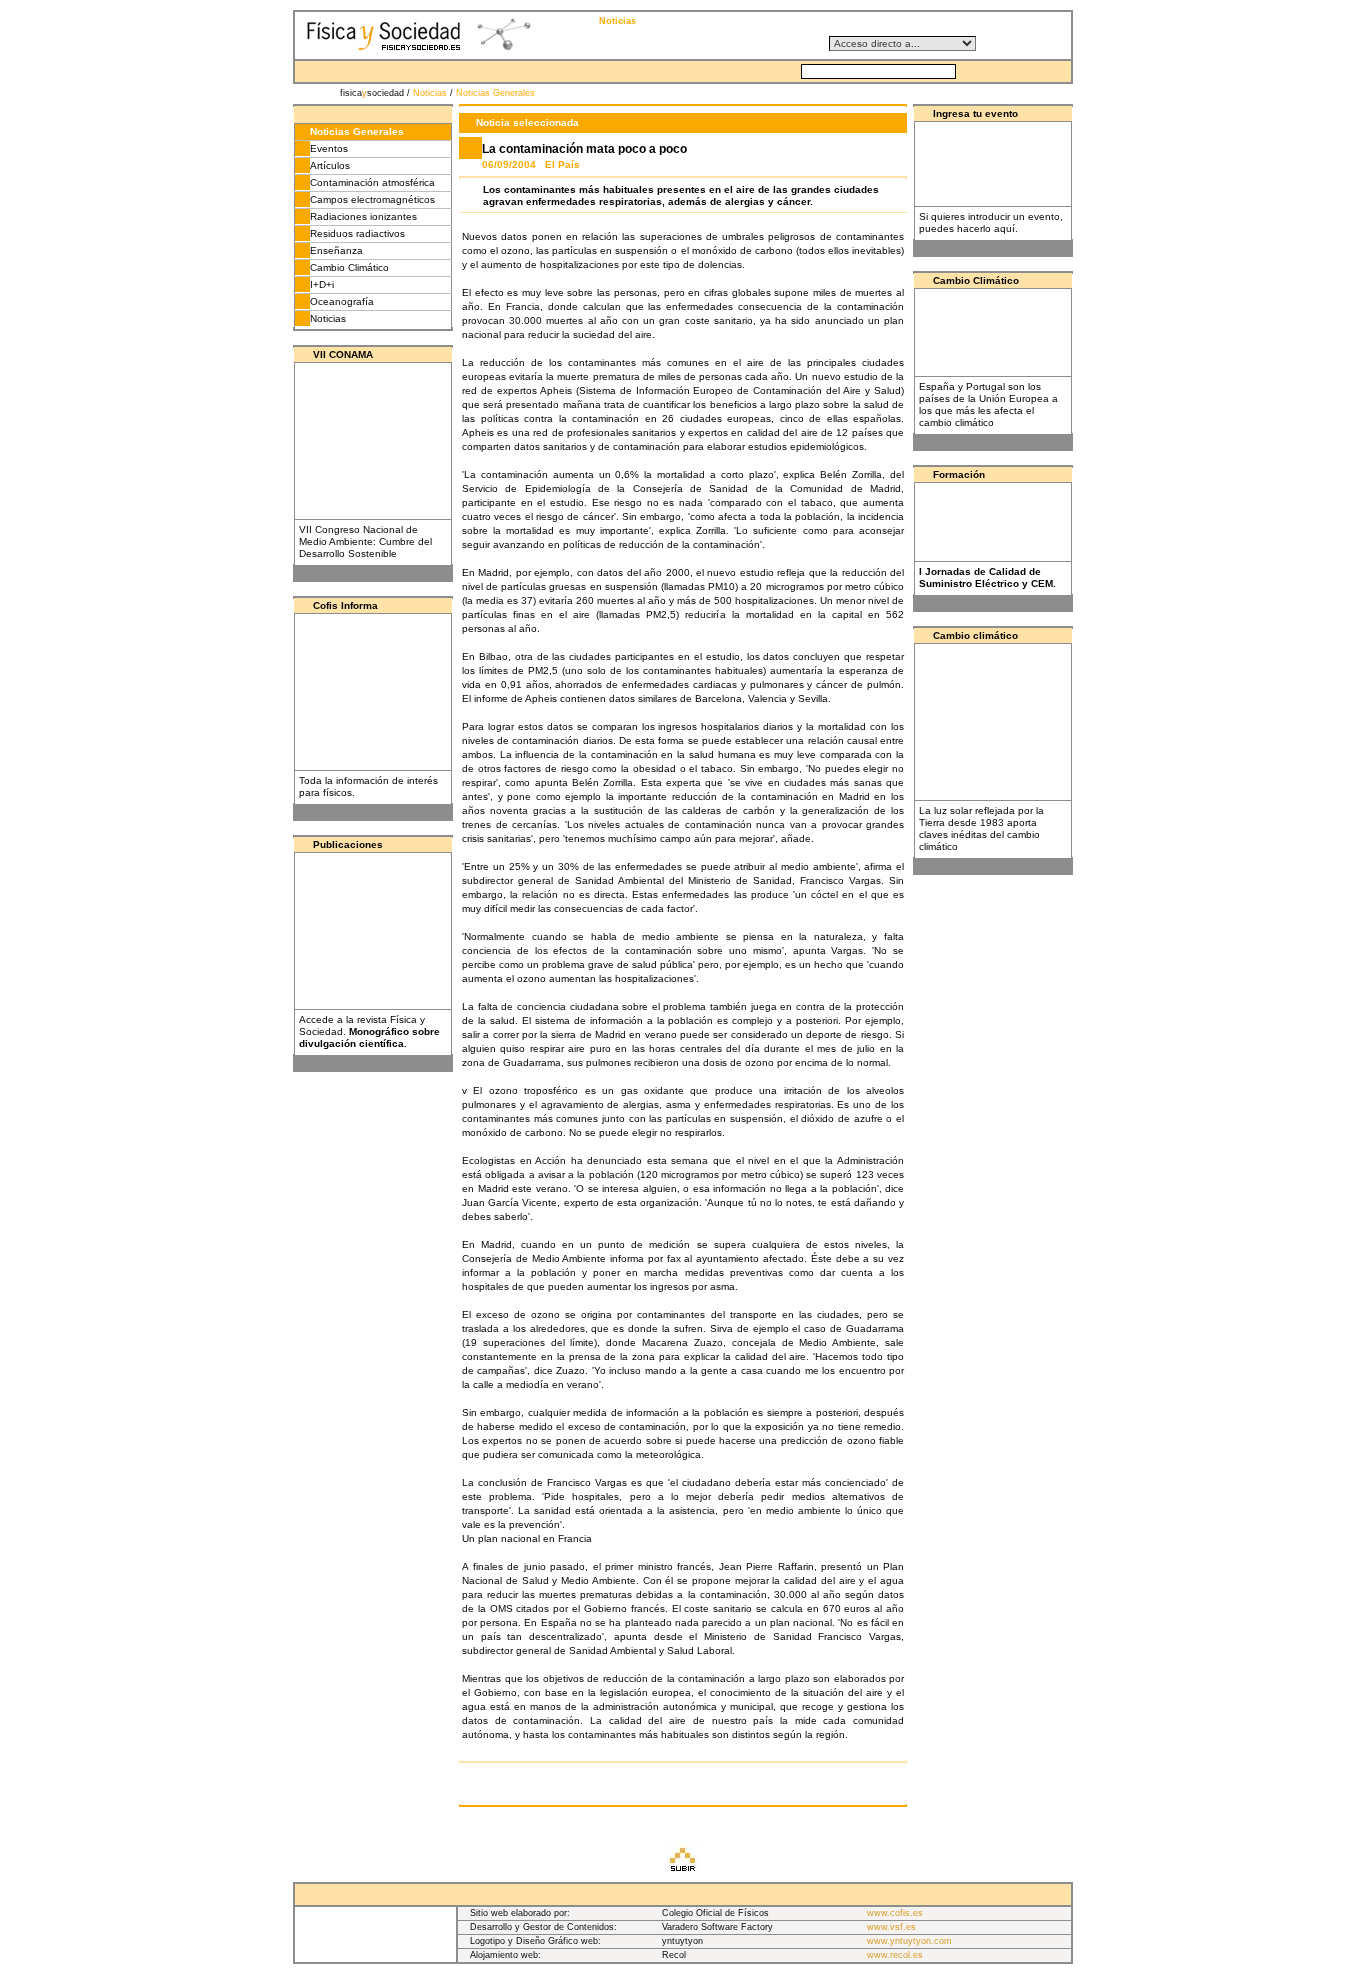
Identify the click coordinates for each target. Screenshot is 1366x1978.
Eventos (329, 148)
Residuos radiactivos (357, 233)
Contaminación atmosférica (372, 182)
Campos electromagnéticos (372, 199)
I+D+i (322, 284)
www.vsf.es (891, 1927)
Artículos (330, 165)
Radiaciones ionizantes (363, 216)
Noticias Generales (495, 93)
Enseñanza (336, 250)
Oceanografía (342, 301)
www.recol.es (895, 1955)
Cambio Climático (349, 267)
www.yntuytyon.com (909, 1941)
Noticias (430, 93)
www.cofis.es (895, 1913)
